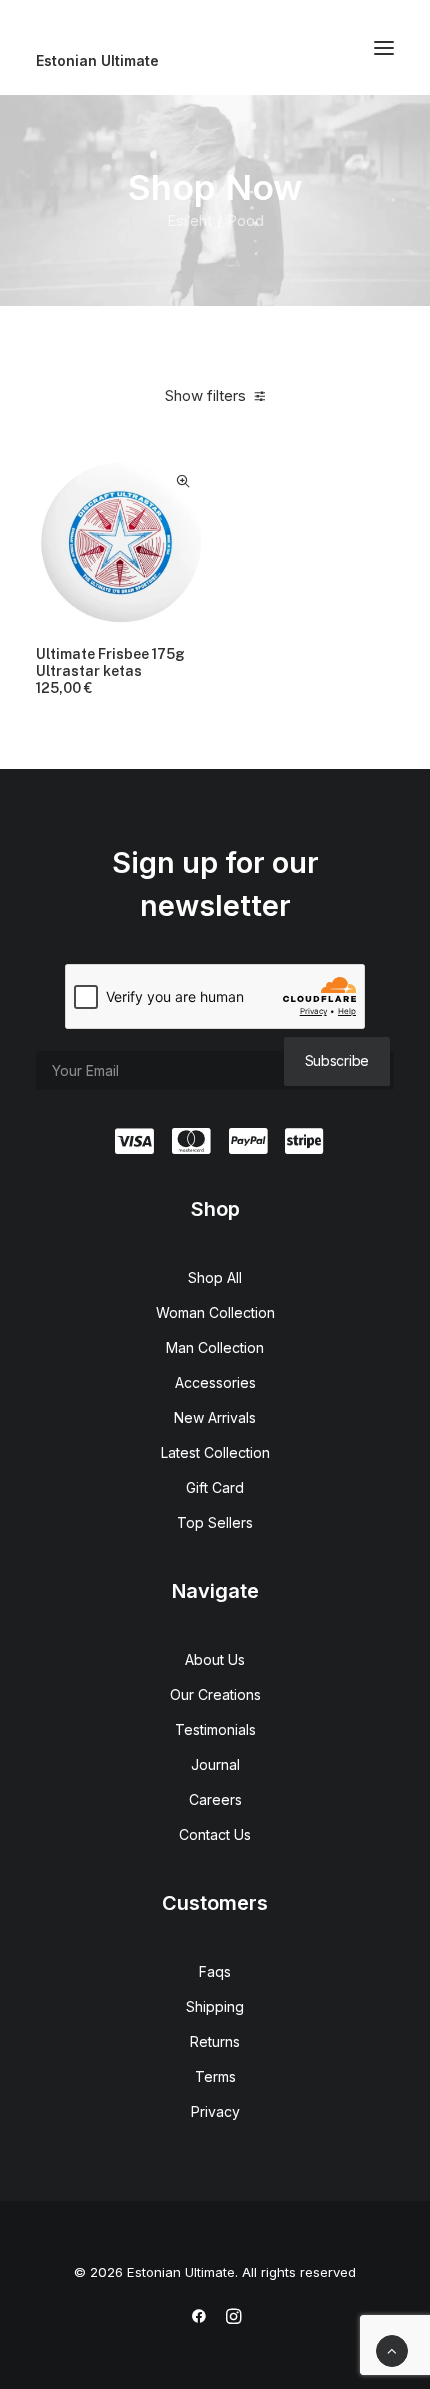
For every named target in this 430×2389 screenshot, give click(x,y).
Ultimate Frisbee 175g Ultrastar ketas (110, 671)
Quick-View (182, 481)
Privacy (215, 2111)
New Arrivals (215, 1417)
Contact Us (215, 1834)
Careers (215, 1799)
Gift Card (215, 1487)
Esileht (189, 220)
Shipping (215, 2006)
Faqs (215, 1971)
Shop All (215, 1277)
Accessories (215, 1382)
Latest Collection (215, 1452)
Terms (215, 2076)
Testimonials (215, 1729)
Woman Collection (215, 1312)
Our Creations (215, 1694)
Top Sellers (215, 1522)
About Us (215, 1659)
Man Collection (215, 1347)
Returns (215, 2041)
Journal (215, 1764)
